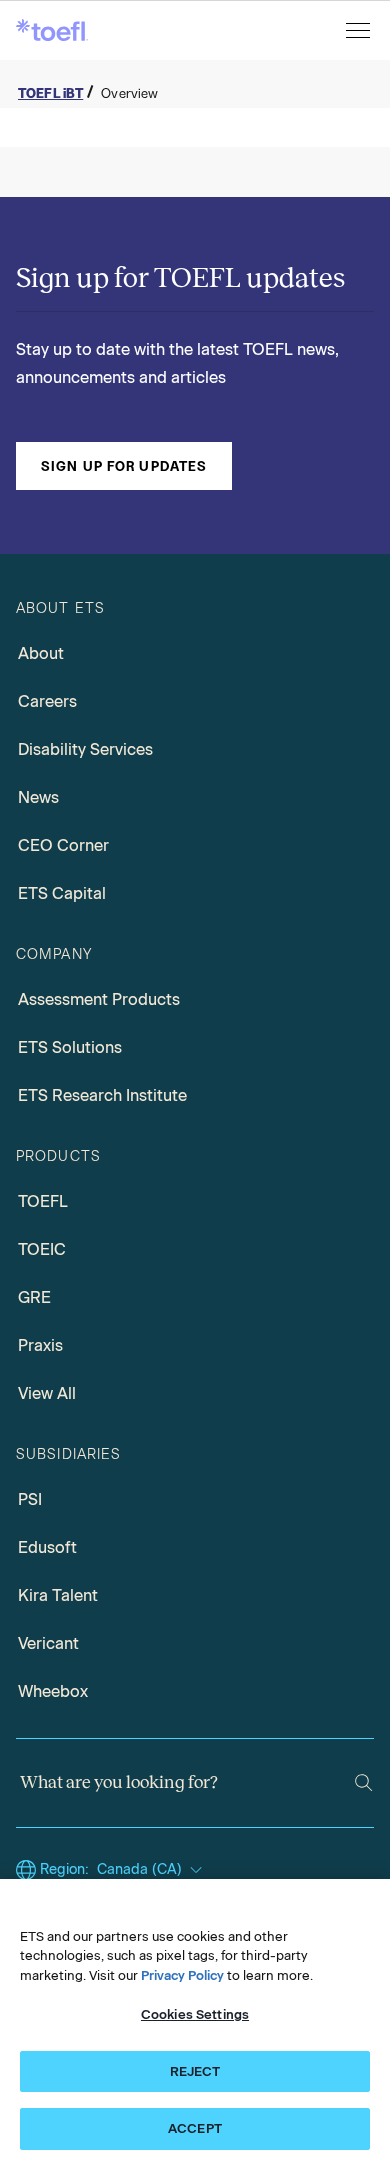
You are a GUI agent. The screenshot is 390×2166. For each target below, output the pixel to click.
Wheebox (53, 1691)
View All (47, 1393)
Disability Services (85, 749)
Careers (47, 701)
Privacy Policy (182, 1975)
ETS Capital (62, 893)
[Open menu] (360, 30)
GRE (34, 1297)
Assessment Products (99, 999)
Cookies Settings (195, 2014)
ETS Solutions (70, 1047)
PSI (30, 1499)
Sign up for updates (124, 466)
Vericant (48, 1643)
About (41, 653)
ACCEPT (195, 2128)
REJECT (195, 2071)
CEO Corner (63, 845)
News (38, 797)
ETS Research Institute (102, 1095)
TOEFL (43, 1201)
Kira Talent (58, 1595)
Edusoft (47, 1547)
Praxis (40, 1345)
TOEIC (42, 1249)
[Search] (363, 1782)
